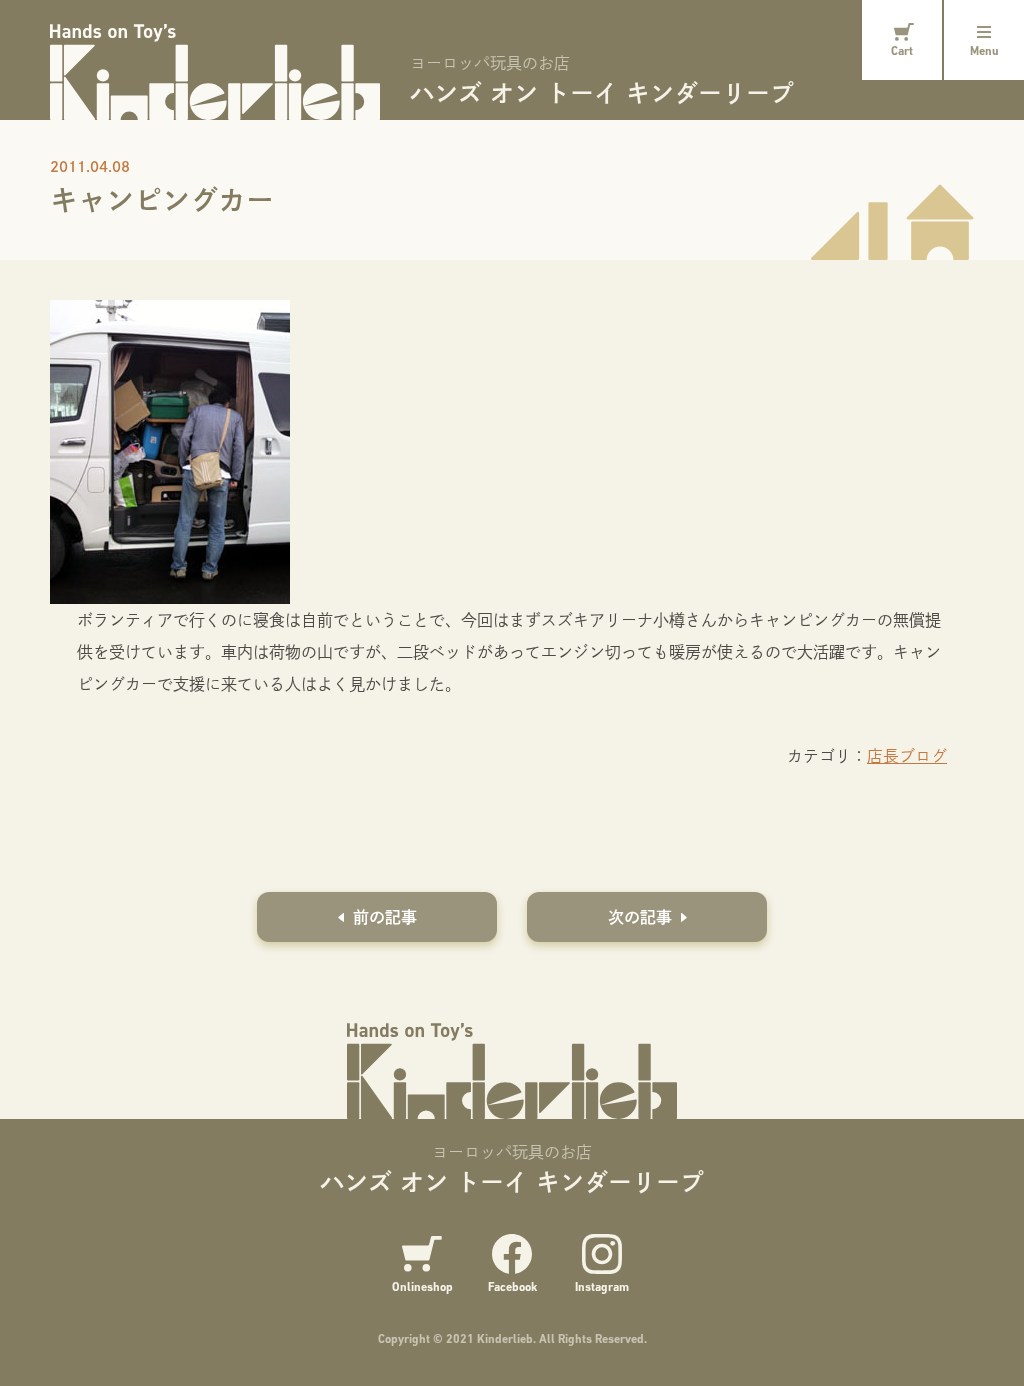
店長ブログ (907, 755)
